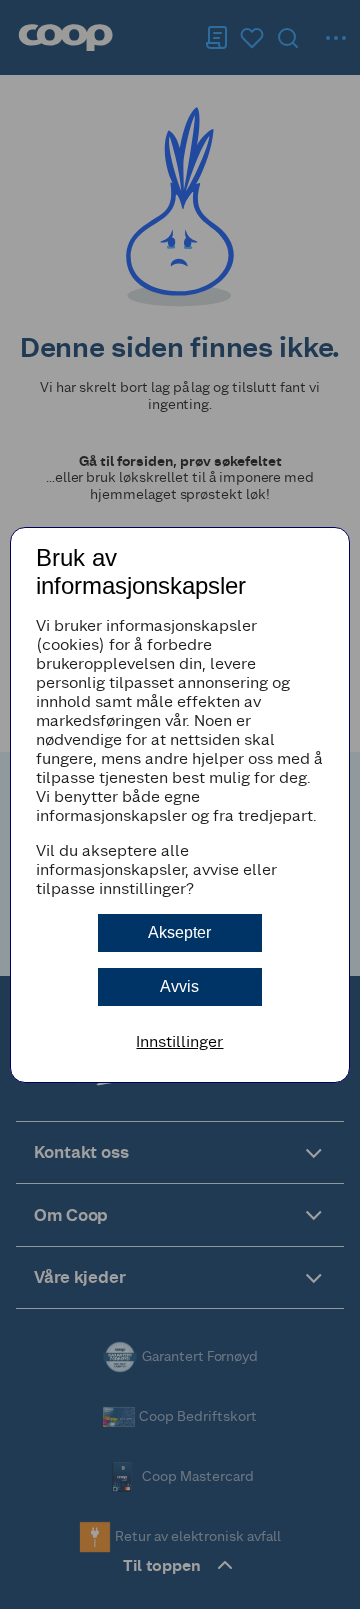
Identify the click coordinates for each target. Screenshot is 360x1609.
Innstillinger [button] (179, 1041)
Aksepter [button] (179, 932)
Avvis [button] (179, 986)
